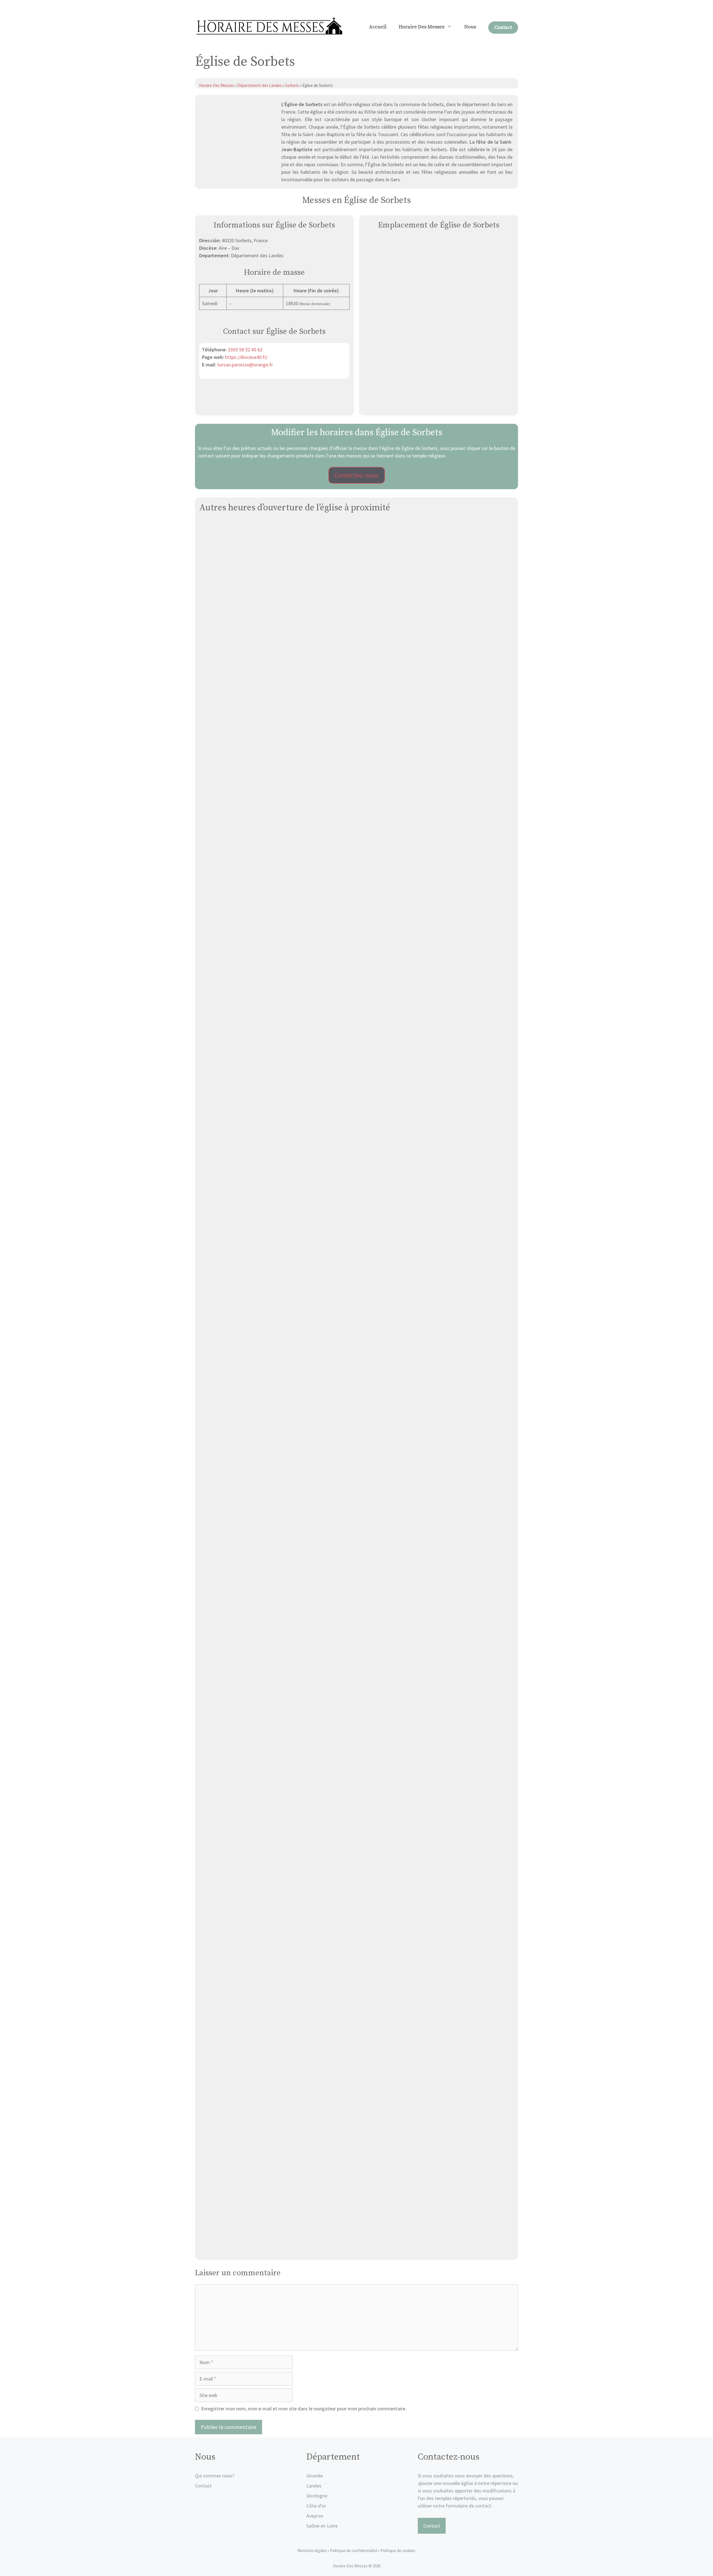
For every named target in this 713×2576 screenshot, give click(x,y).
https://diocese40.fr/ (246, 357)
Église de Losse (356, 1670)
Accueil (378, 27)
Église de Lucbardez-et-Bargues (356, 899)
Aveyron (315, 2516)
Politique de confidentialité (354, 2551)
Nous (470, 27)
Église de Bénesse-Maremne (357, 1285)
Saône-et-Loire (322, 2526)
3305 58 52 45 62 (245, 350)
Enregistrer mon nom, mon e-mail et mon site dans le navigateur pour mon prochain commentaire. (304, 2409)
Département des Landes (260, 85)
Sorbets (292, 85)
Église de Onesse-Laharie (357, 1477)
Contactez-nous (357, 475)
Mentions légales (312, 2551)
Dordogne (317, 2496)
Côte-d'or (316, 2506)
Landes (314, 2486)
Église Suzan (356, 2056)
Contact (503, 27)
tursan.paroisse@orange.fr (245, 365)
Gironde (315, 2476)
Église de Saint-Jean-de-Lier (356, 1863)
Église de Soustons (357, 1092)
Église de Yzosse (357, 706)
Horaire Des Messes (422, 27)
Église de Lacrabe (356, 2249)
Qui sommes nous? (215, 2476)
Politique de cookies (398, 2551)
